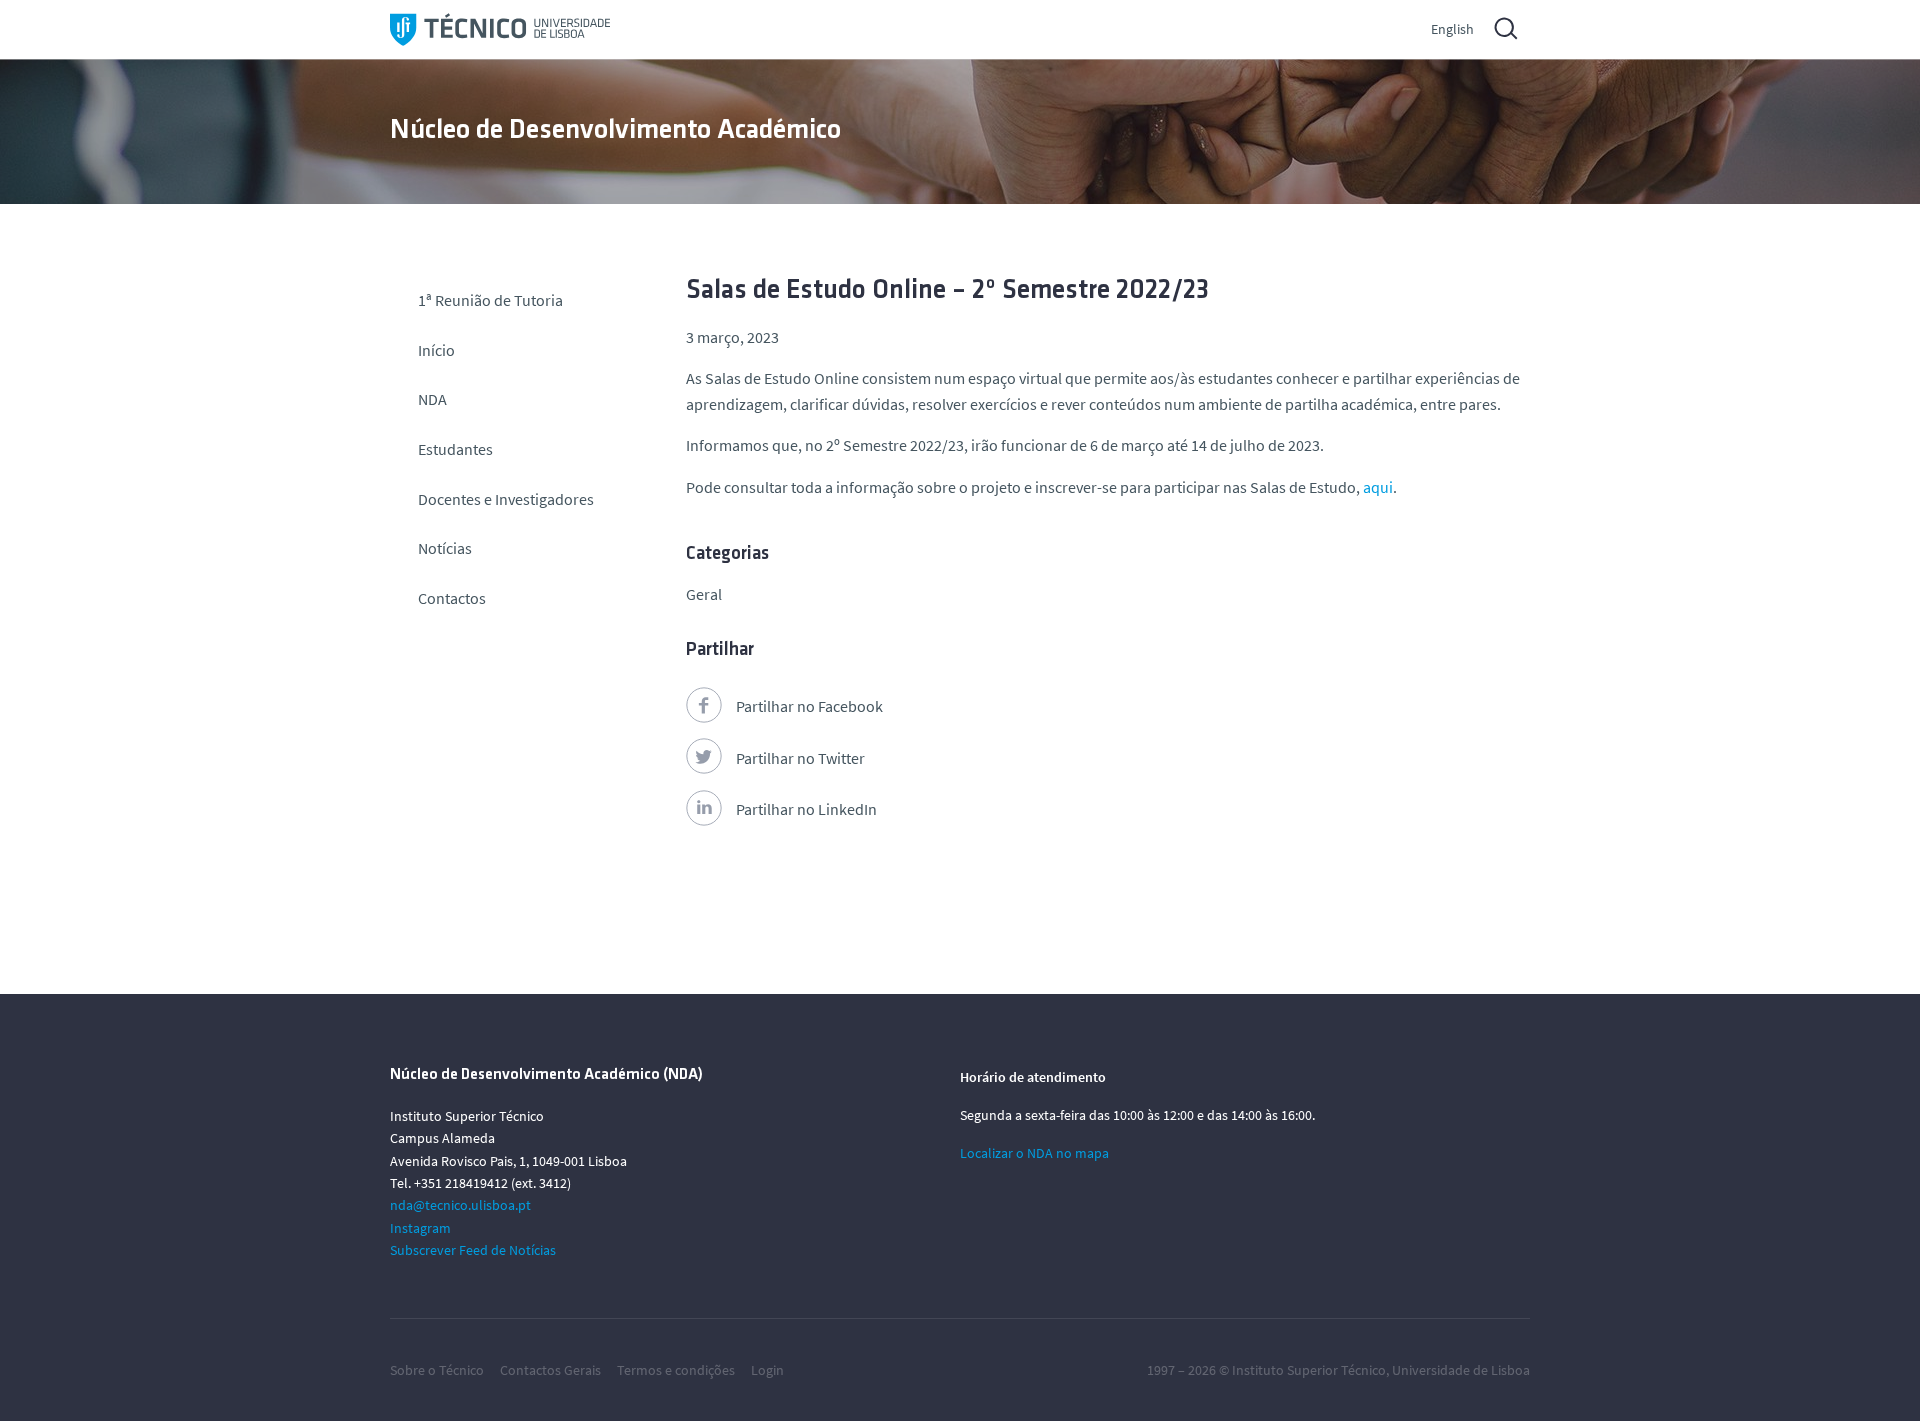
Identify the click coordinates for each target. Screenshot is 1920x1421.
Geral (704, 594)
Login (767, 1370)
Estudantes (455, 449)
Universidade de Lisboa (1461, 1370)
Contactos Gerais (550, 1370)
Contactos (452, 598)
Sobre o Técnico (437, 1370)
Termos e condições (676, 1370)
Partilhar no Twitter (800, 758)
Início (436, 350)
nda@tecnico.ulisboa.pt (460, 1205)
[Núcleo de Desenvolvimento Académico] (500, 29)
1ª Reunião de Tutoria (490, 300)
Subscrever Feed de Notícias (473, 1250)
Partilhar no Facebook (809, 706)
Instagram (420, 1228)
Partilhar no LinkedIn (806, 809)
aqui (1378, 487)
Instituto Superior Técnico (1309, 1370)
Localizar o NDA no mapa (1034, 1153)
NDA (432, 399)
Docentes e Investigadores (506, 499)
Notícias (445, 548)
